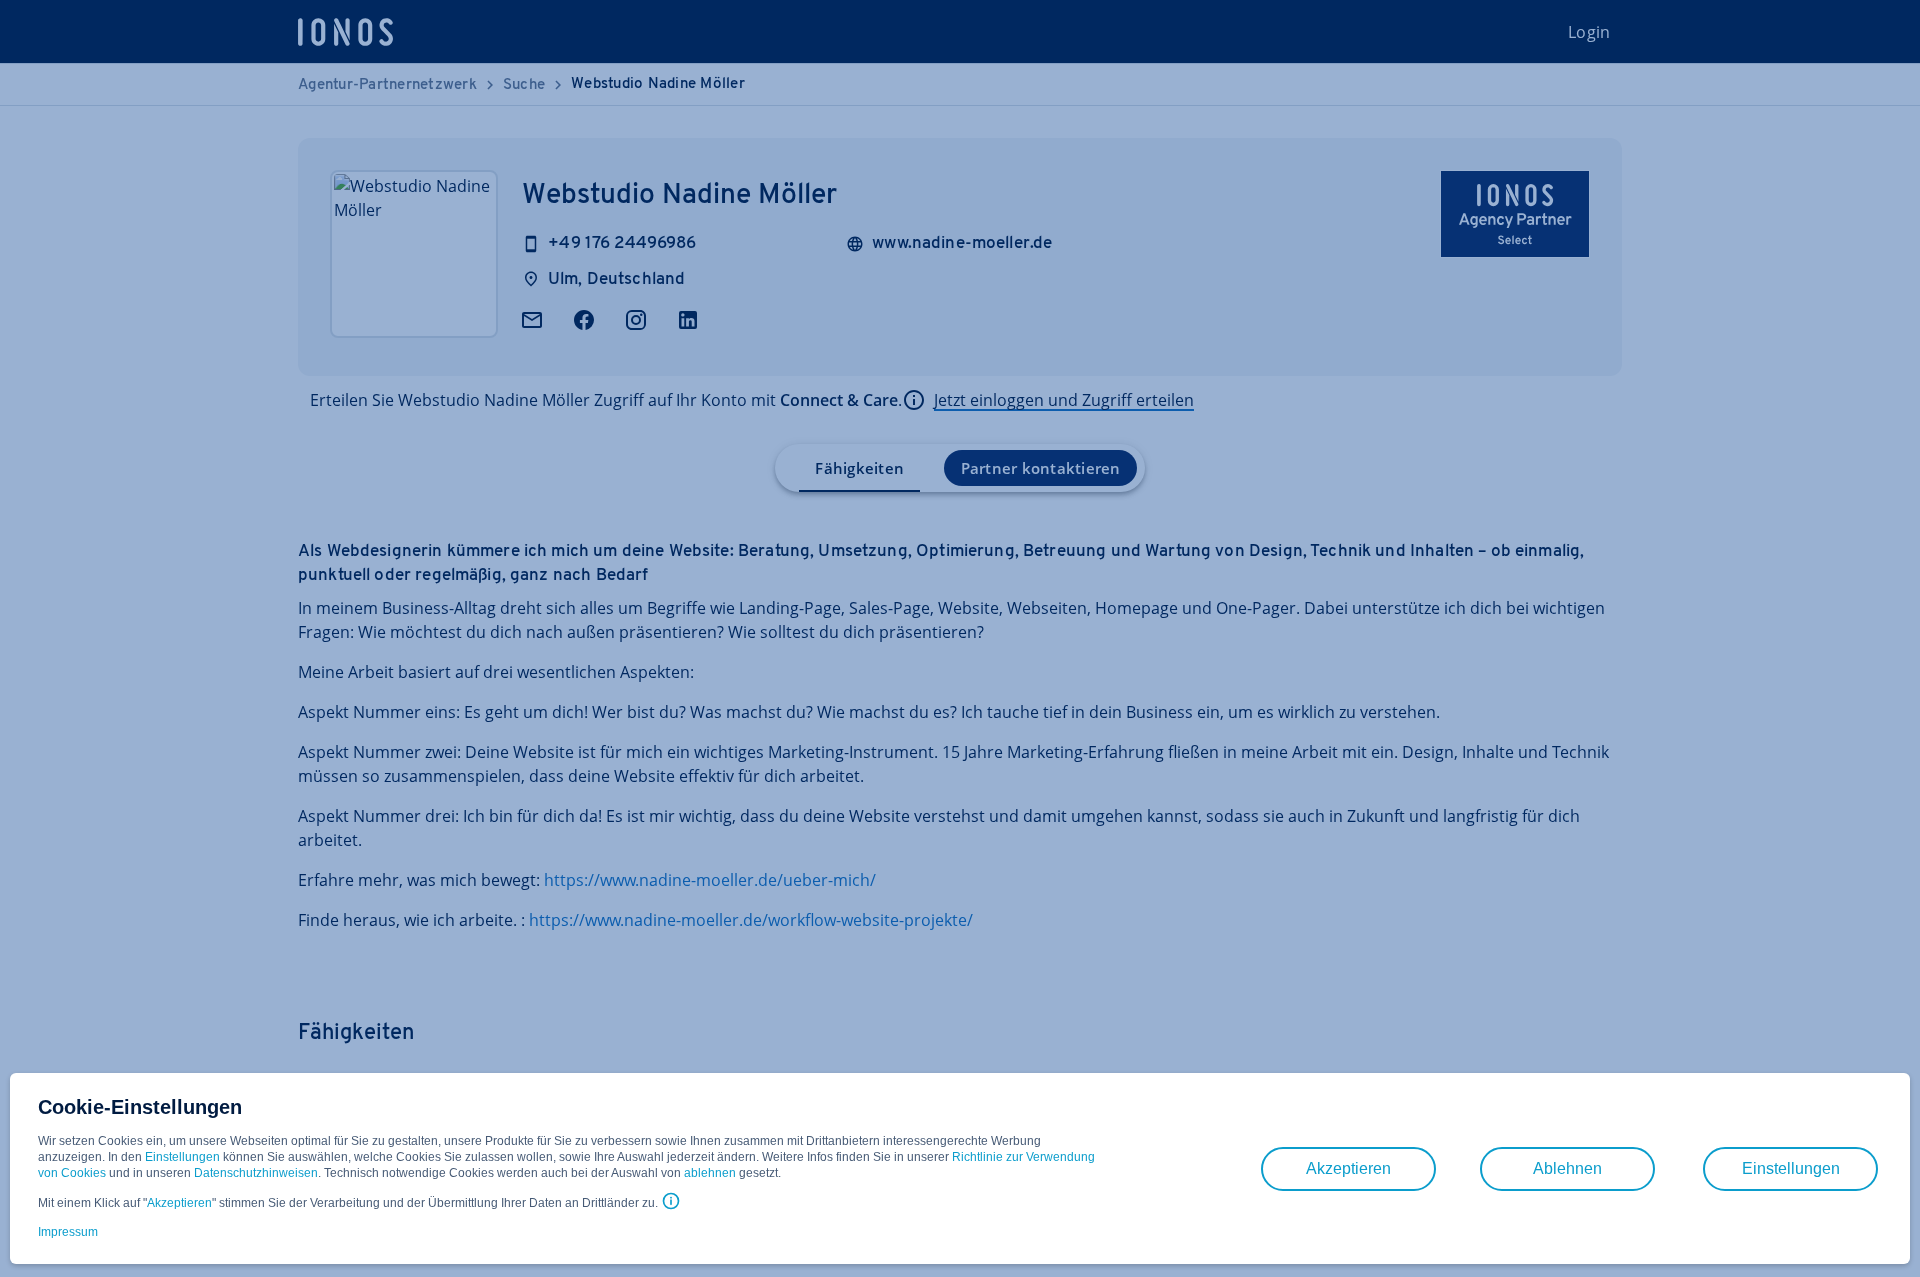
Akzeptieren (179, 1203)
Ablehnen (1567, 1168)
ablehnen (710, 1173)
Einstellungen (182, 1157)
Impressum (68, 1232)
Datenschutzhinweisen (256, 1173)
